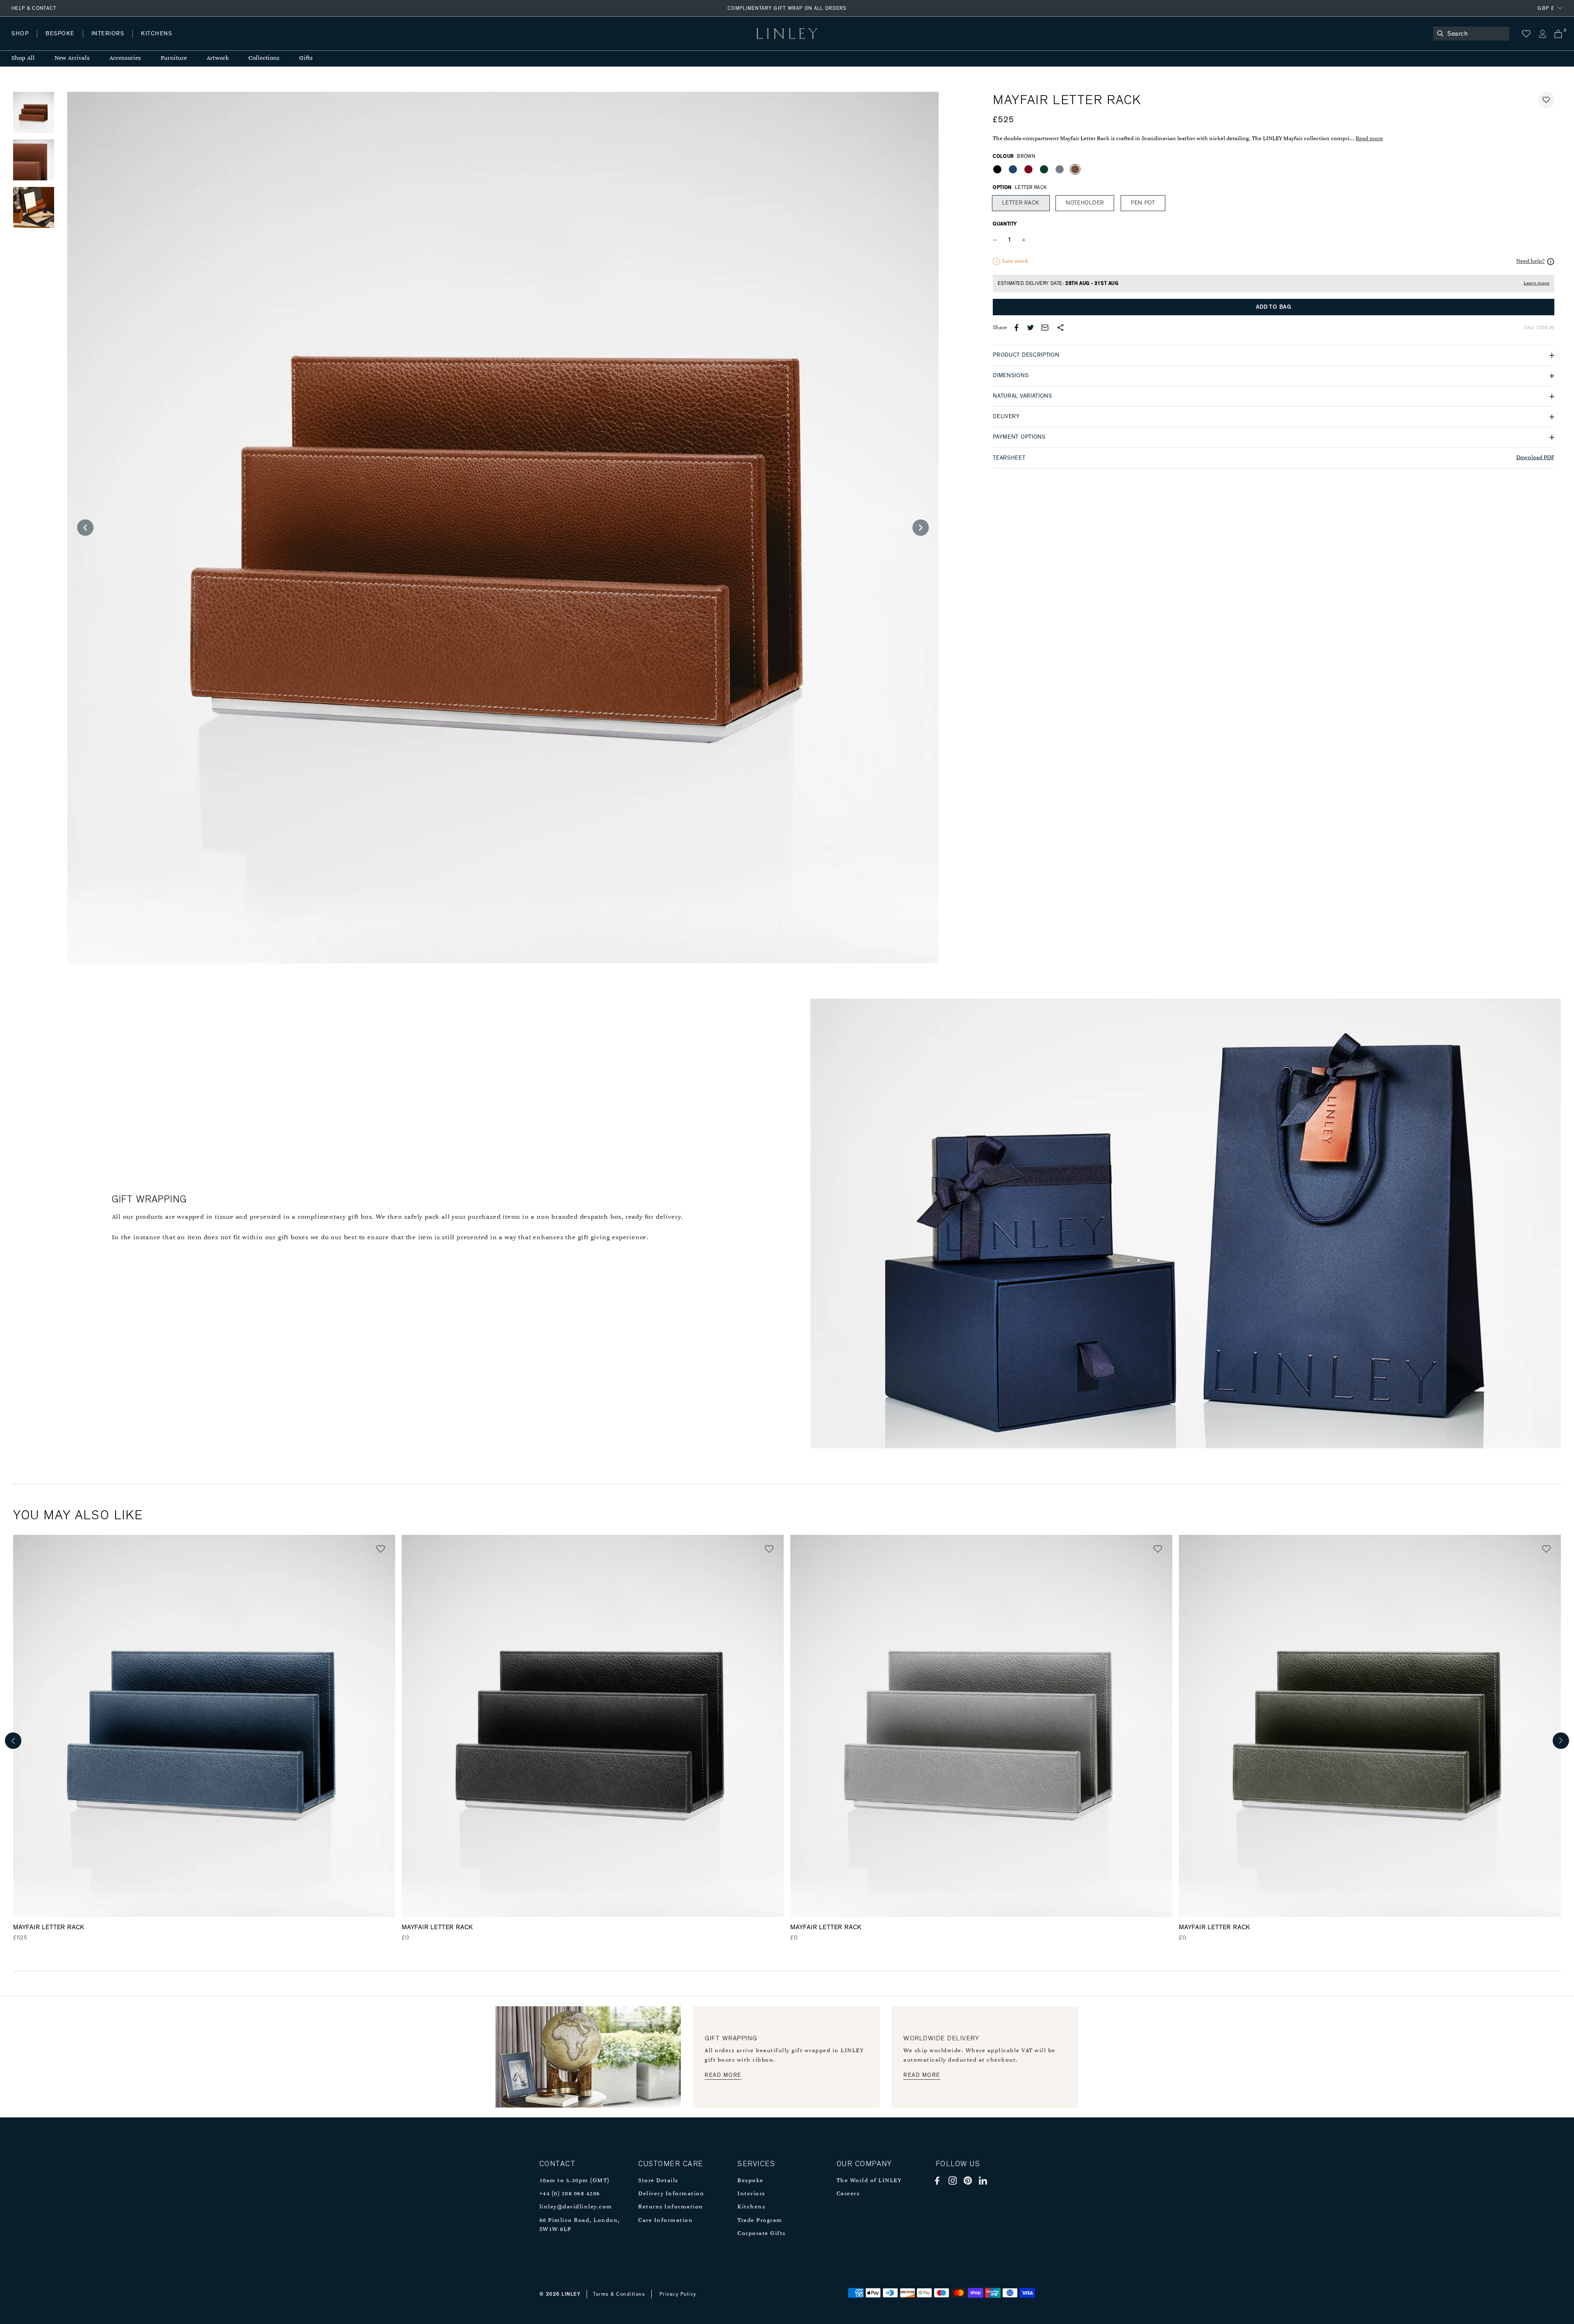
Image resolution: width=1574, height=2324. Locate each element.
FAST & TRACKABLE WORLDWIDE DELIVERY (787, 8)
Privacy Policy (678, 2294)
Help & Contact (34, 8)
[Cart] (1558, 34)
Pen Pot (1143, 203)
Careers (848, 2194)
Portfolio (151, 42)
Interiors (751, 2194)
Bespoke (751, 2181)
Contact (193, 42)
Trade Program (760, 2220)
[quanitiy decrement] (997, 240)
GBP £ (1546, 8)
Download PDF (1535, 458)
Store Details (658, 2181)
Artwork (218, 58)
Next (1561, 1741)
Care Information (665, 2220)
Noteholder (1085, 203)
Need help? (1530, 261)
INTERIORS (108, 34)
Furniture (174, 58)
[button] (1546, 100)
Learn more (1536, 283)
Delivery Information (671, 2194)
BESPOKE (60, 34)
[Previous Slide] (85, 528)
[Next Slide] (921, 528)
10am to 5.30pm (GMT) (574, 2181)
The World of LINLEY (869, 2181)
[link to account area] (1542, 34)
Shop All (23, 58)
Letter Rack (1021, 203)
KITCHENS (157, 34)
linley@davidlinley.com (576, 2207)
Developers (63, 42)
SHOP (20, 34)
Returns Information (671, 2207)
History (108, 42)
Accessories (125, 58)
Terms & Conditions (619, 2294)
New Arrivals (72, 58)
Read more (1369, 139)
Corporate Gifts (762, 2234)
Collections (264, 58)
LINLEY (571, 2294)
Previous (13, 1741)
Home (20, 42)
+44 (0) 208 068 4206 (570, 2194)
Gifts (306, 58)
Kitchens (751, 2207)
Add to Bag (1274, 307)
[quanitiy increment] (1024, 240)
